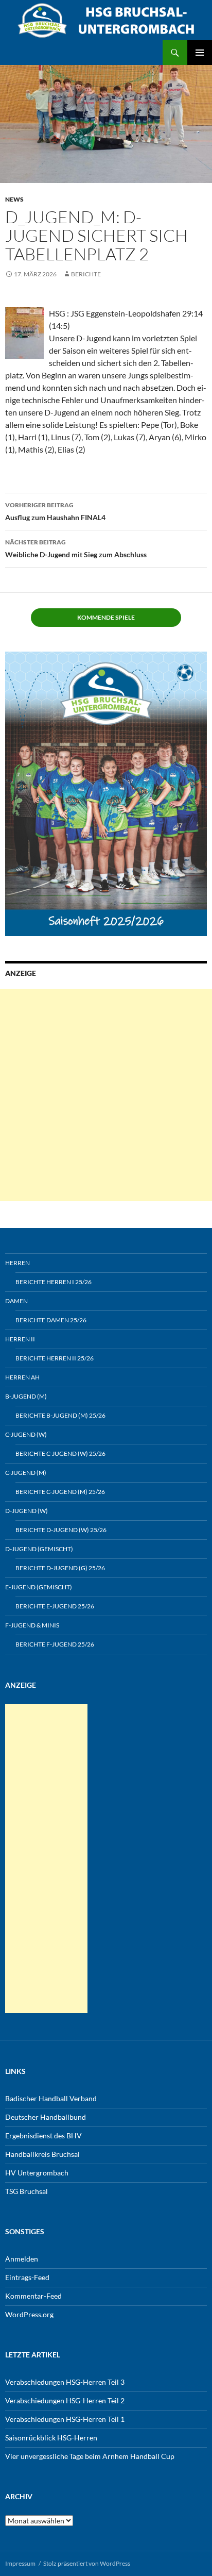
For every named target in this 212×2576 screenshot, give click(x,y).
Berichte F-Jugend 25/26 (55, 1644)
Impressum (20, 2563)
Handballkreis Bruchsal (42, 2154)
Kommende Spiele (106, 617)
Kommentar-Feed (33, 2296)
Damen (16, 1301)
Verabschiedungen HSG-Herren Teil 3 (65, 2382)
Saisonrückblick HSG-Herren (51, 2438)
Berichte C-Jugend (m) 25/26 (60, 1492)
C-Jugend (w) (26, 1434)
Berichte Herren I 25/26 (54, 1282)
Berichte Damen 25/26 (51, 1320)
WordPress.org (29, 2314)
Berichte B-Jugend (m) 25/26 (60, 1415)
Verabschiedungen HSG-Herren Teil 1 (65, 2419)
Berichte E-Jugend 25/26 (55, 1606)
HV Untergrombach (37, 2173)
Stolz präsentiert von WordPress (87, 2563)
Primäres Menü (200, 53)
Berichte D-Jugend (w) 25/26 (61, 1530)
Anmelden (22, 2259)
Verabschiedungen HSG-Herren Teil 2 (65, 2400)
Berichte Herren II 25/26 (55, 1358)
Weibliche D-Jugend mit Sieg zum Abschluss (76, 549)
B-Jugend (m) (26, 1396)
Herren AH (22, 1377)
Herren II (20, 1339)
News (14, 199)
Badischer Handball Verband (51, 2098)
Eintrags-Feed (27, 2277)
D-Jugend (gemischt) (39, 1549)
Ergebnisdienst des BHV (43, 2135)
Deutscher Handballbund (46, 2117)
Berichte (86, 274)
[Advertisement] (106, 1095)
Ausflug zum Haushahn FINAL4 (55, 511)
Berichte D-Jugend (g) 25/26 (60, 1568)
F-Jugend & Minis (32, 1625)
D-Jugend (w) (26, 1511)
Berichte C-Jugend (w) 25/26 (60, 1453)
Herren (17, 1263)
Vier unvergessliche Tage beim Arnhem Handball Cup (90, 2456)
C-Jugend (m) (26, 1473)
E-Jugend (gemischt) (39, 1587)
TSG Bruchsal (26, 2191)
